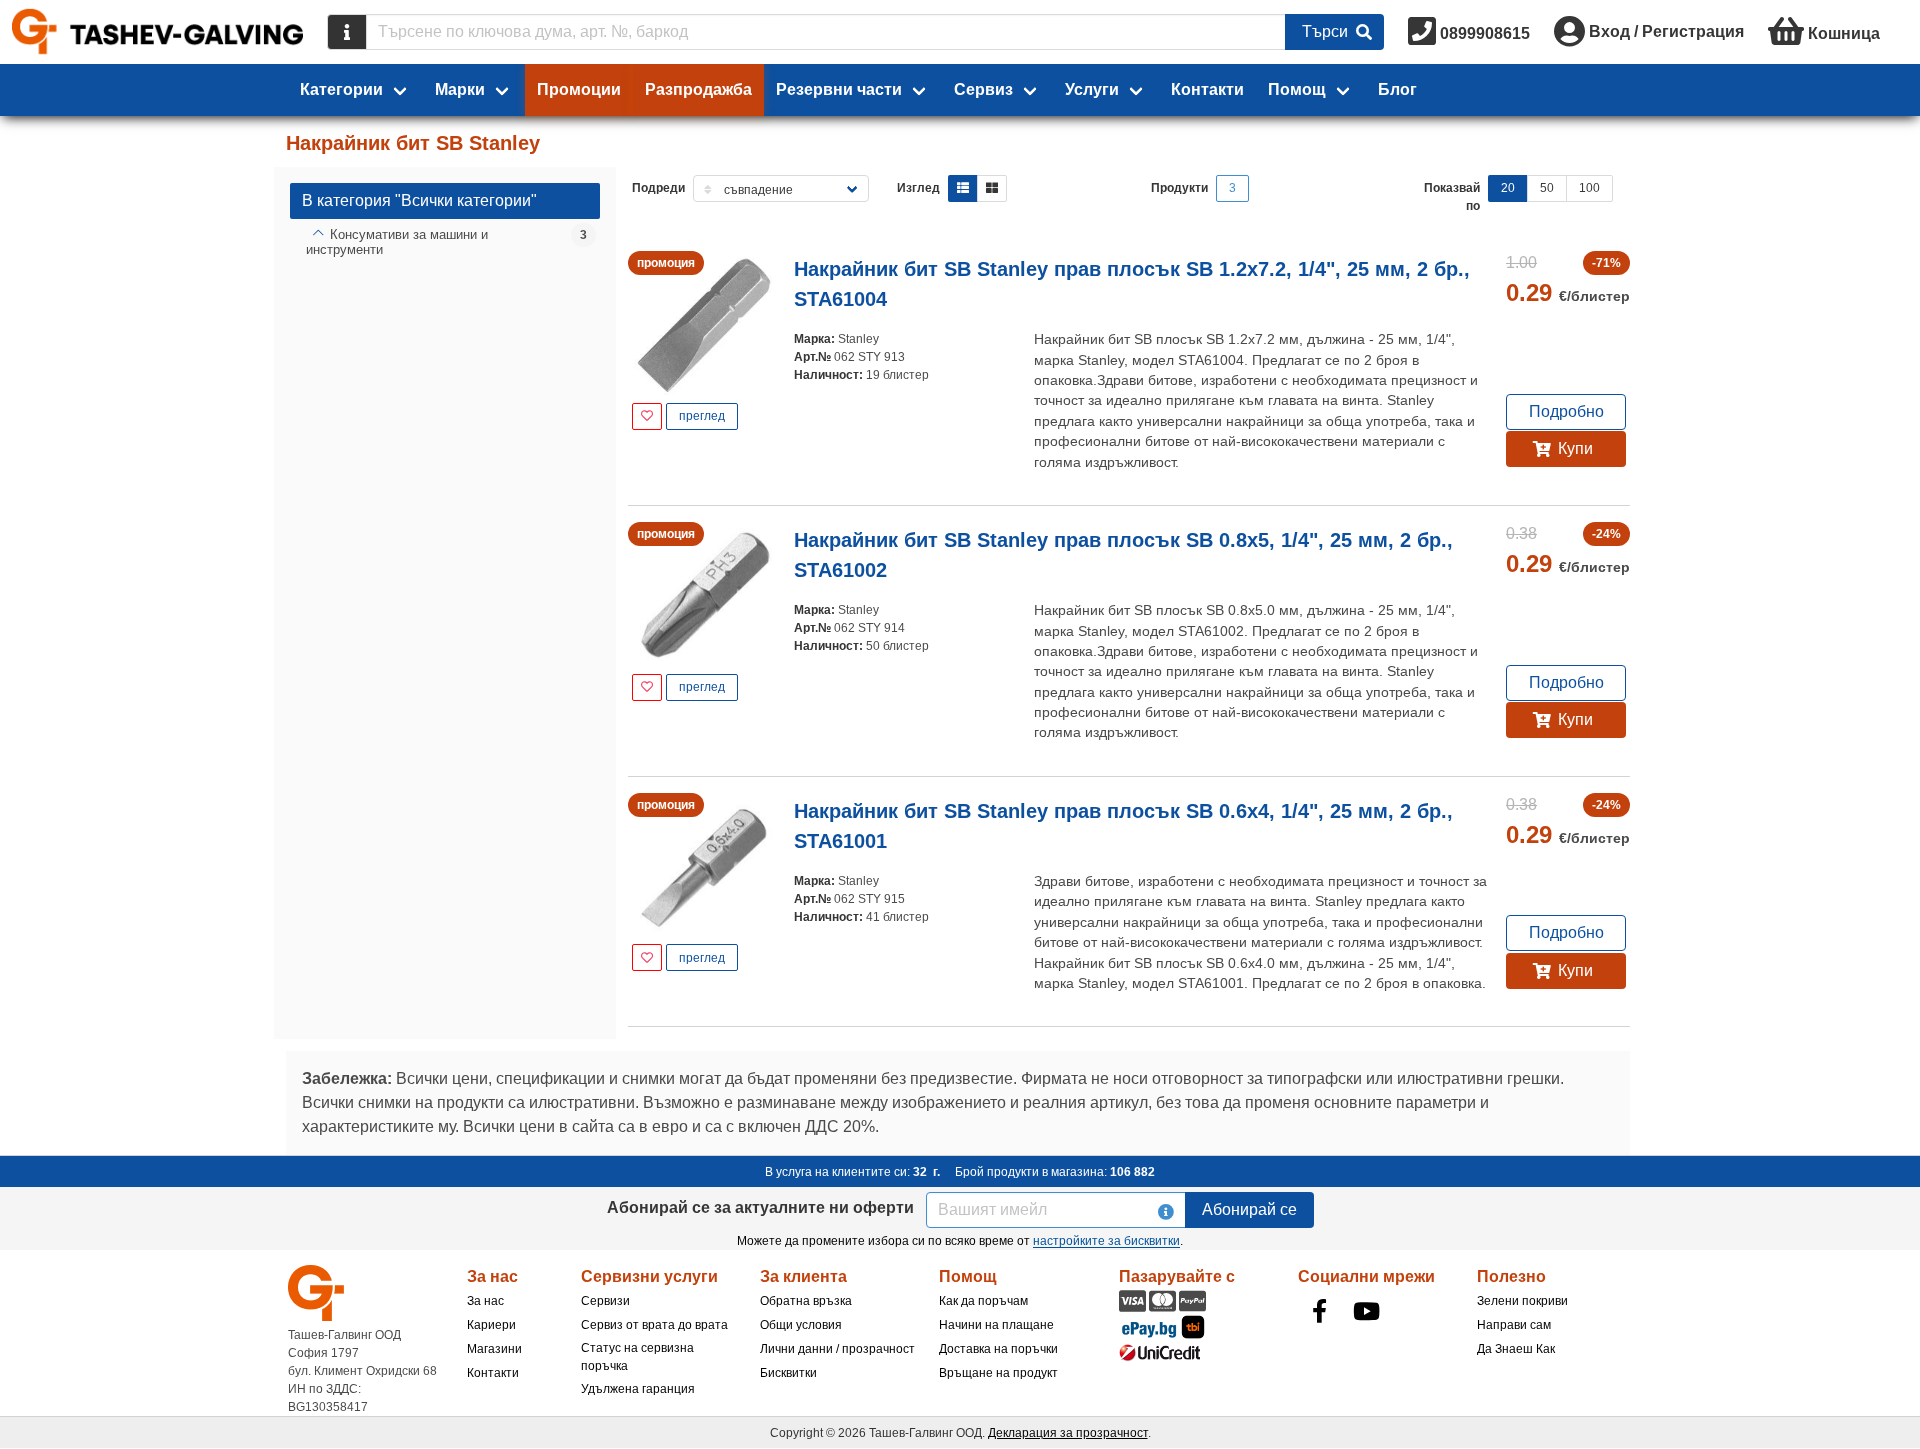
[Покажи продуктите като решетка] (992, 188)
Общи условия (801, 1325)
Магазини (494, 1349)
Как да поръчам (983, 1301)
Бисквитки (788, 1373)
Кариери (491, 1325)
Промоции (579, 89)
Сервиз (983, 89)
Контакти (1207, 89)
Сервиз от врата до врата (654, 1325)
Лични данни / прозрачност (837, 1349)
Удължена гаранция (638, 1389)
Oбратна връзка (806, 1301)
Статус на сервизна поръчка (637, 1357)
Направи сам (1514, 1325)
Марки (460, 89)
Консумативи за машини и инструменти (397, 242)
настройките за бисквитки (1106, 1241)
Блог (1397, 89)
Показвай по (1452, 197)
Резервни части (839, 89)
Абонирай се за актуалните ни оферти (760, 1207)
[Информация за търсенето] (347, 32)
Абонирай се (1249, 1209)
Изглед (918, 188)
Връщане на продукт (998, 1373)
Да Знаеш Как (1516, 1349)
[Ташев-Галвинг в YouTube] (1367, 1311)
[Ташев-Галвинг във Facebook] (1320, 1311)
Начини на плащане (996, 1325)
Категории (341, 89)
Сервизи (605, 1301)
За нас (485, 1301)
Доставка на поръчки (998, 1349)
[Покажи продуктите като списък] (963, 188)
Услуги (1092, 89)
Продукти (1179, 188)
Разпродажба (698, 89)
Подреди (658, 188)
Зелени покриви (1522, 1301)
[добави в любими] (647, 416)
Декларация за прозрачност (1068, 1433)
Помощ (1297, 89)
